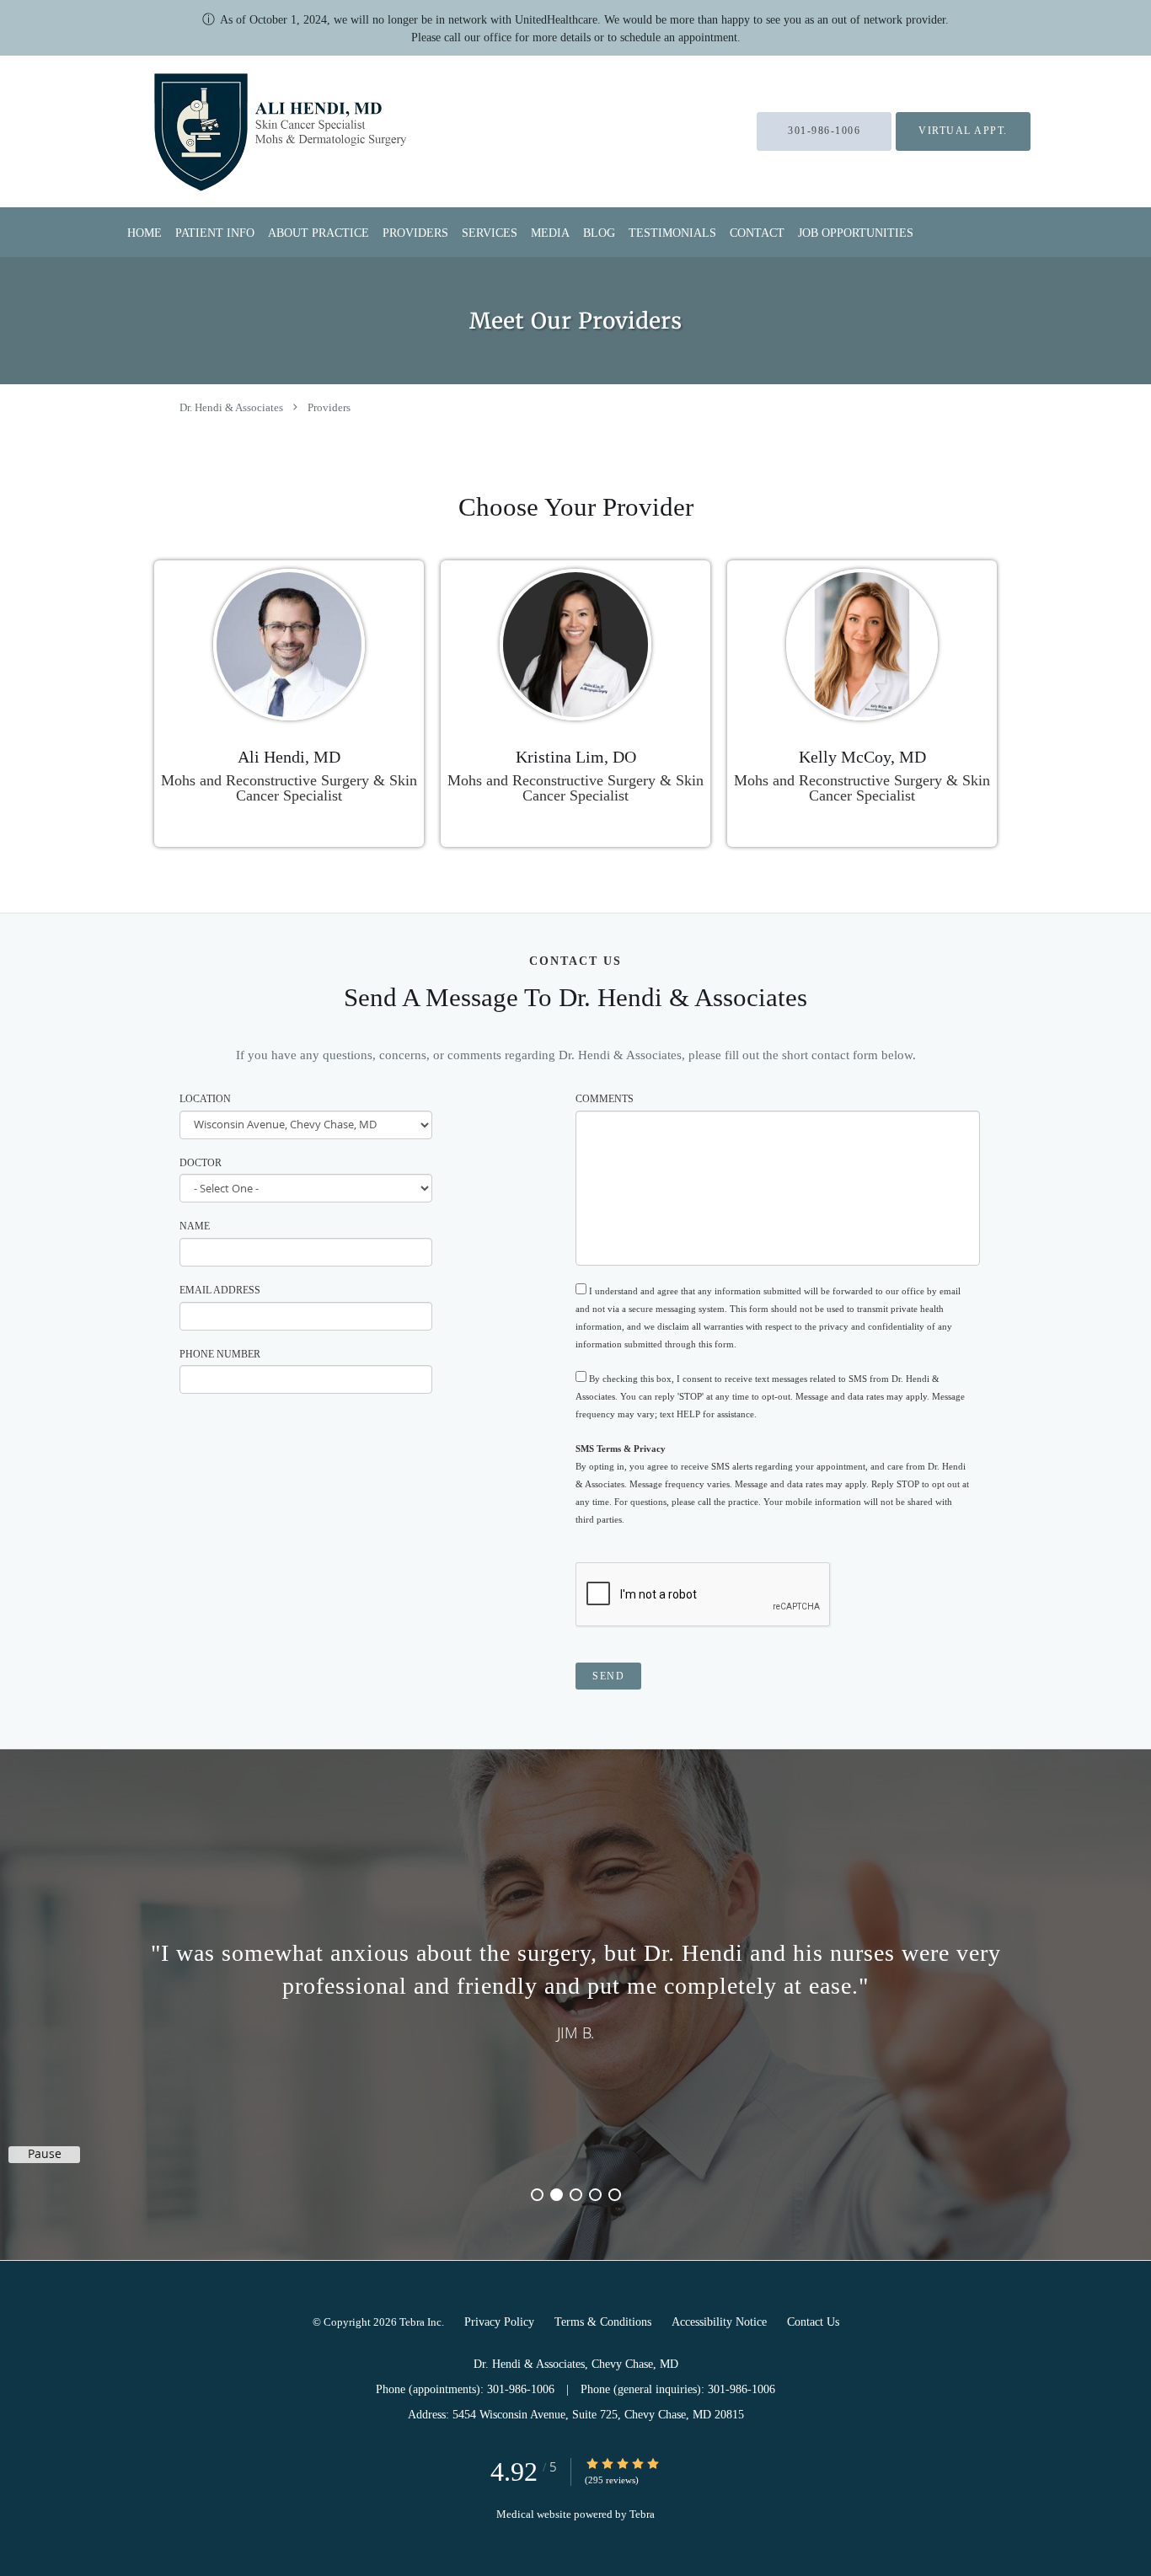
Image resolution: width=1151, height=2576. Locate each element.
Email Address (220, 1290)
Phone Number (220, 1354)
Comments (605, 1099)
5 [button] (615, 2195)
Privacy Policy (499, 2322)
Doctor (201, 1163)
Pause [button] (45, 2154)
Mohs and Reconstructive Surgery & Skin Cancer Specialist (289, 788)
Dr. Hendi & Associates (231, 407)
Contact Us (813, 2322)
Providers (329, 407)
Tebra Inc (420, 2322)
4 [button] (595, 2195)
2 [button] (557, 2195)
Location (205, 1099)
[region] (575, 1988)
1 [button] (537, 2195)
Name (195, 1226)
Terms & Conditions (603, 2322)
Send (608, 1676)
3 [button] (576, 2195)
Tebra (642, 2514)
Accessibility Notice (719, 2322)
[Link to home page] (238, 131)
